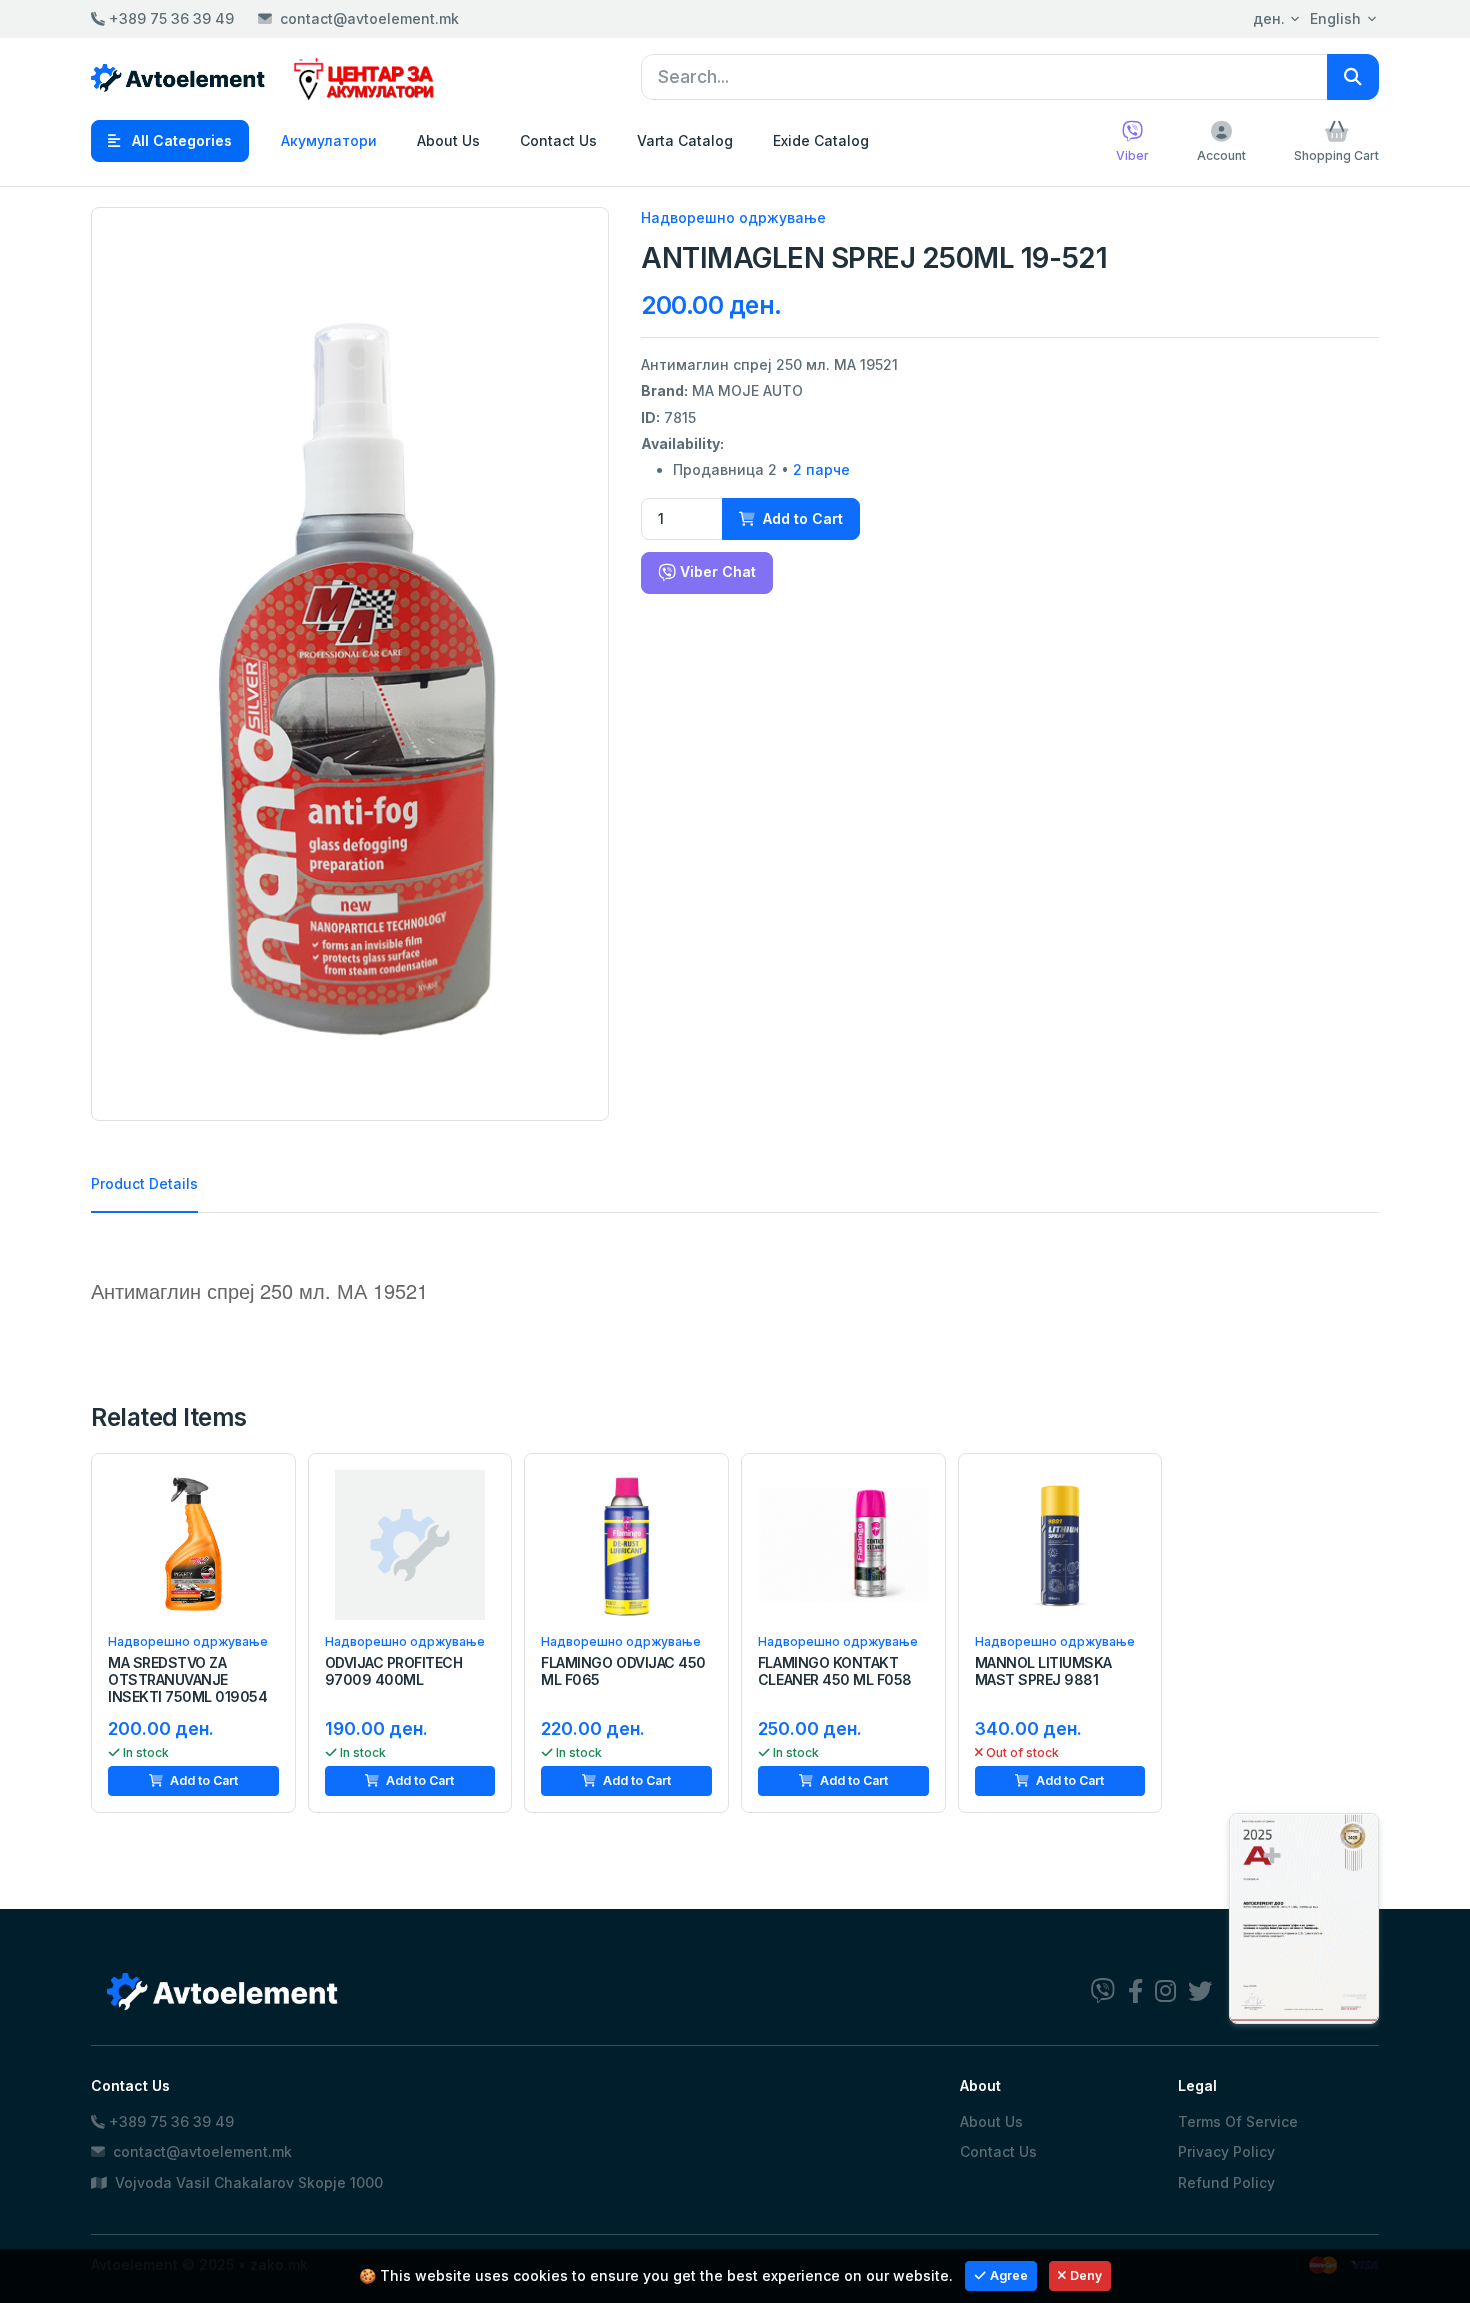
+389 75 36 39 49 (169, 18)
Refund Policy (1226, 2182)
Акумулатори (329, 140)
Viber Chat (716, 571)
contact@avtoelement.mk (369, 18)
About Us (448, 140)
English (1335, 18)
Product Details (144, 1183)
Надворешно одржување (733, 217)
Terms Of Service (1238, 2121)
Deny (1086, 2275)
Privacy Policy (1226, 2151)
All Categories (180, 140)
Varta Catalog (685, 140)
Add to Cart (801, 518)
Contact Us (558, 140)
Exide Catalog (821, 140)
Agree (1009, 2275)
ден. (1269, 18)
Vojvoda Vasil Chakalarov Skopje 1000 (247, 2182)
